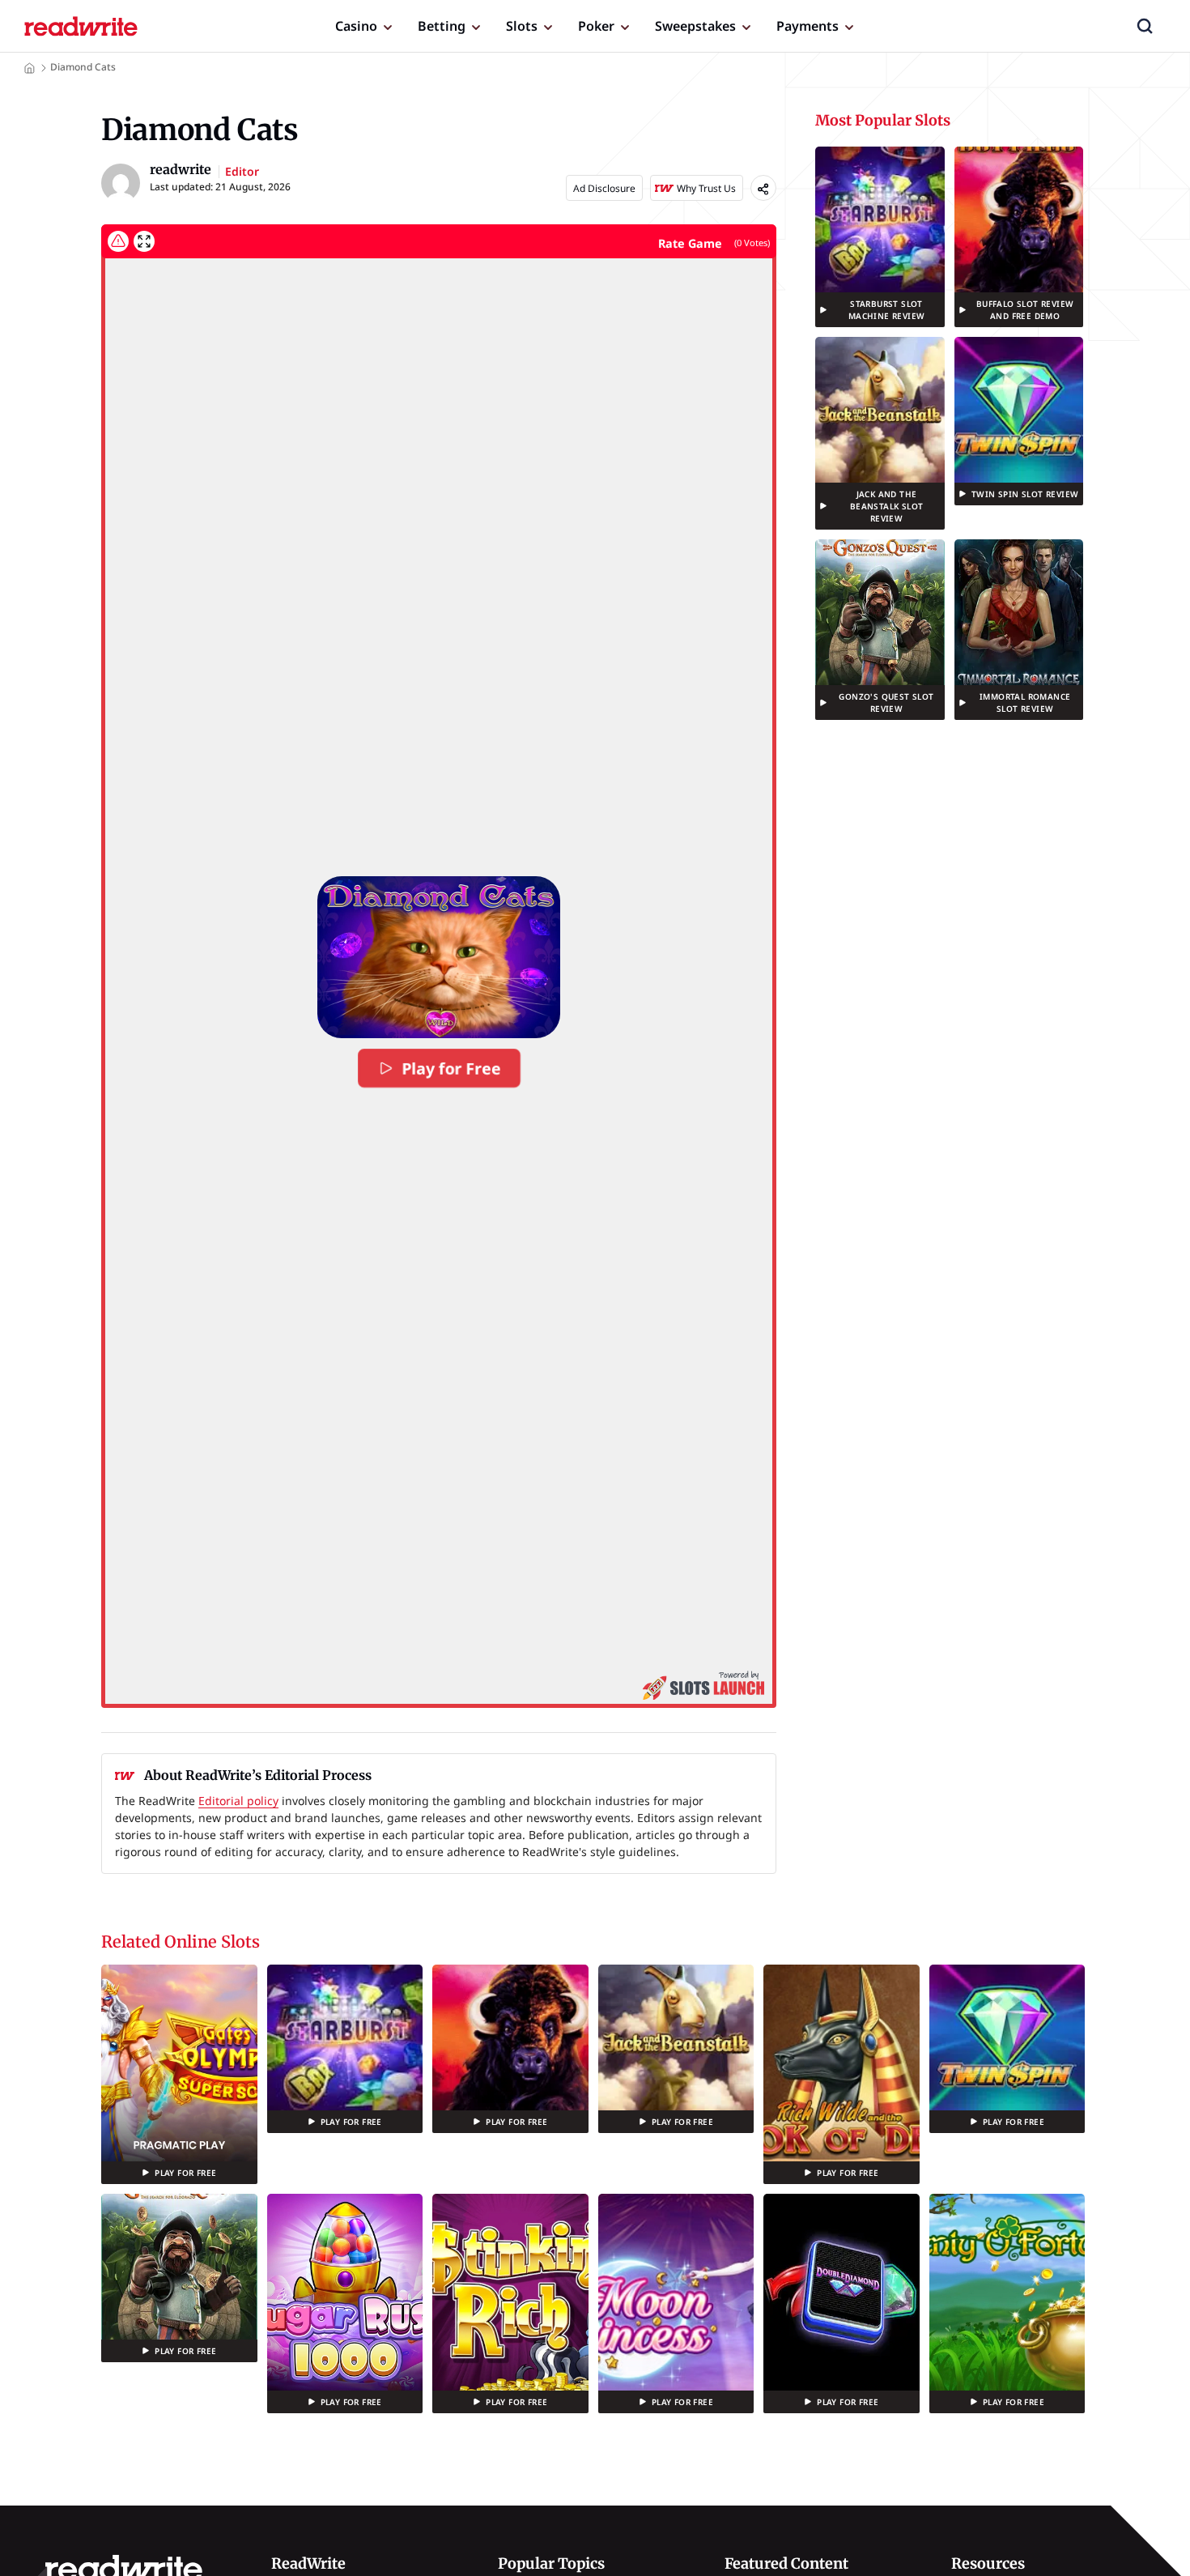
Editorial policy (238, 1801)
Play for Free (450, 1068)
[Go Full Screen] (144, 241)
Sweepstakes (695, 26)
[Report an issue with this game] (118, 241)
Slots (522, 26)
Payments (807, 26)
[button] (1145, 26)
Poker (596, 26)
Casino (356, 26)
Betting (442, 26)
